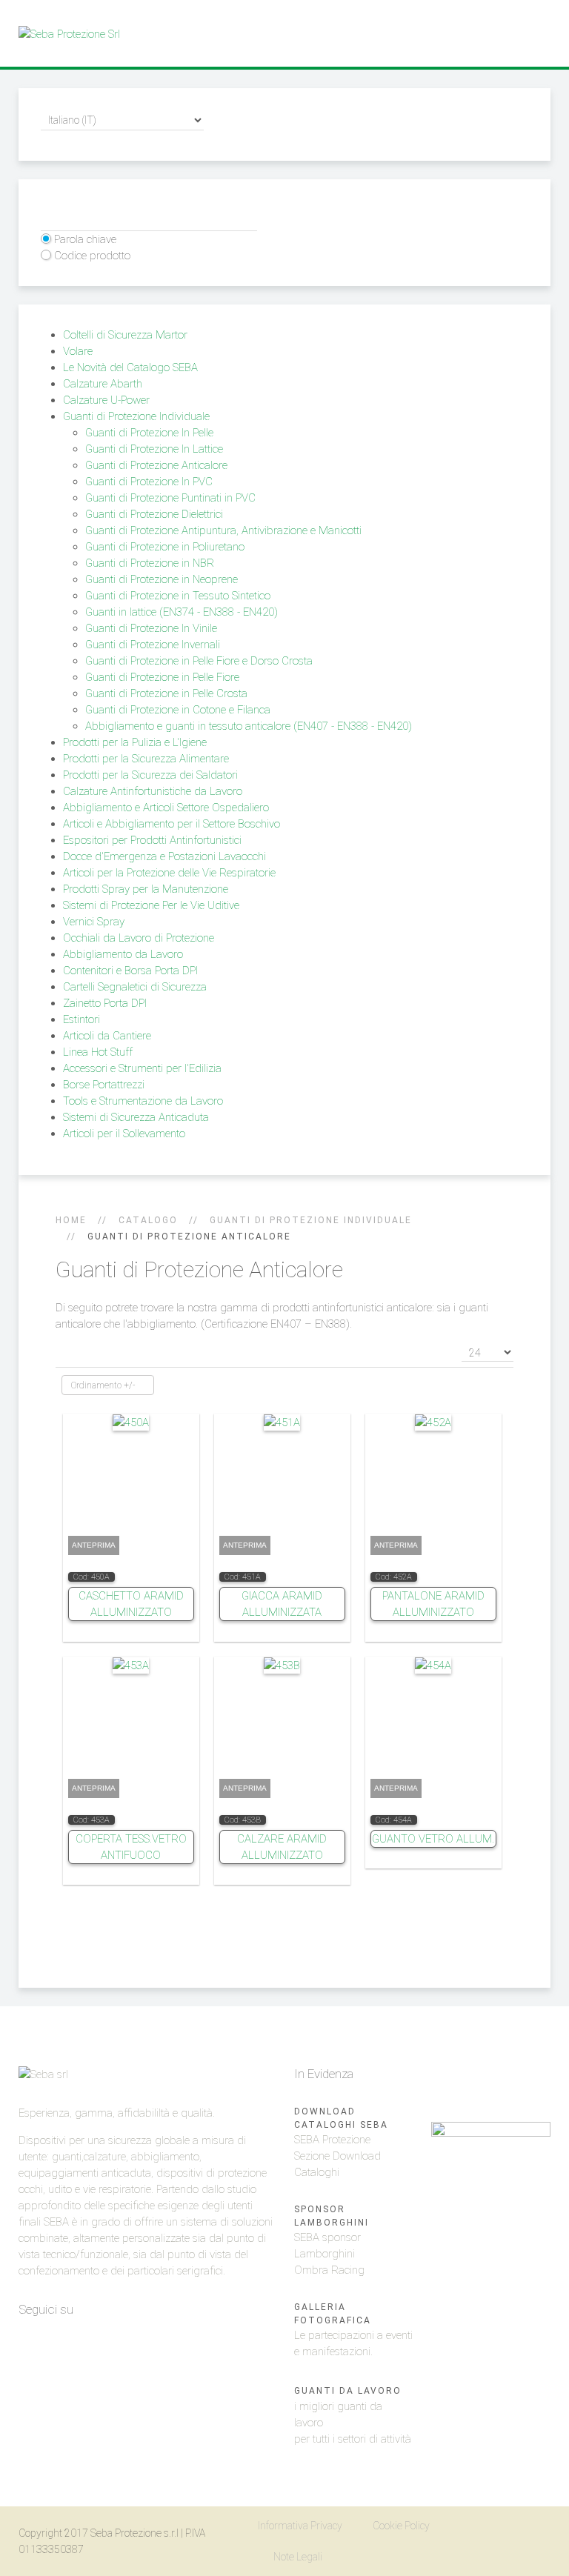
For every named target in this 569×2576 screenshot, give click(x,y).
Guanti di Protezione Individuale (311, 1220)
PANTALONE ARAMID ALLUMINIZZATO (433, 1604)
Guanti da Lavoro (348, 2391)
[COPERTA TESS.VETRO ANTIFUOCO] (131, 1665)
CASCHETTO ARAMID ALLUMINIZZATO (131, 1604)
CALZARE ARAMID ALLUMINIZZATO (282, 1847)
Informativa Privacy (300, 2526)
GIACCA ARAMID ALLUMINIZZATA (282, 1604)
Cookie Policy (401, 2526)
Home (71, 1220)
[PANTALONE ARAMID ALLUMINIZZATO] (433, 1422)
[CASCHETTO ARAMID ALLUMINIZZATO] (131, 1422)
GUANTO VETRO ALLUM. (433, 1839)
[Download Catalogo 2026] (491, 2203)
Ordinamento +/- (103, 1385)
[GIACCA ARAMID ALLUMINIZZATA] (282, 1422)
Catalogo (148, 1220)
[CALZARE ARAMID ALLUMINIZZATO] (282, 1665)
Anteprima (94, 1545)
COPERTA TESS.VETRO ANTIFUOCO (131, 1847)
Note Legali (298, 2557)
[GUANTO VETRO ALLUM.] (433, 1665)
